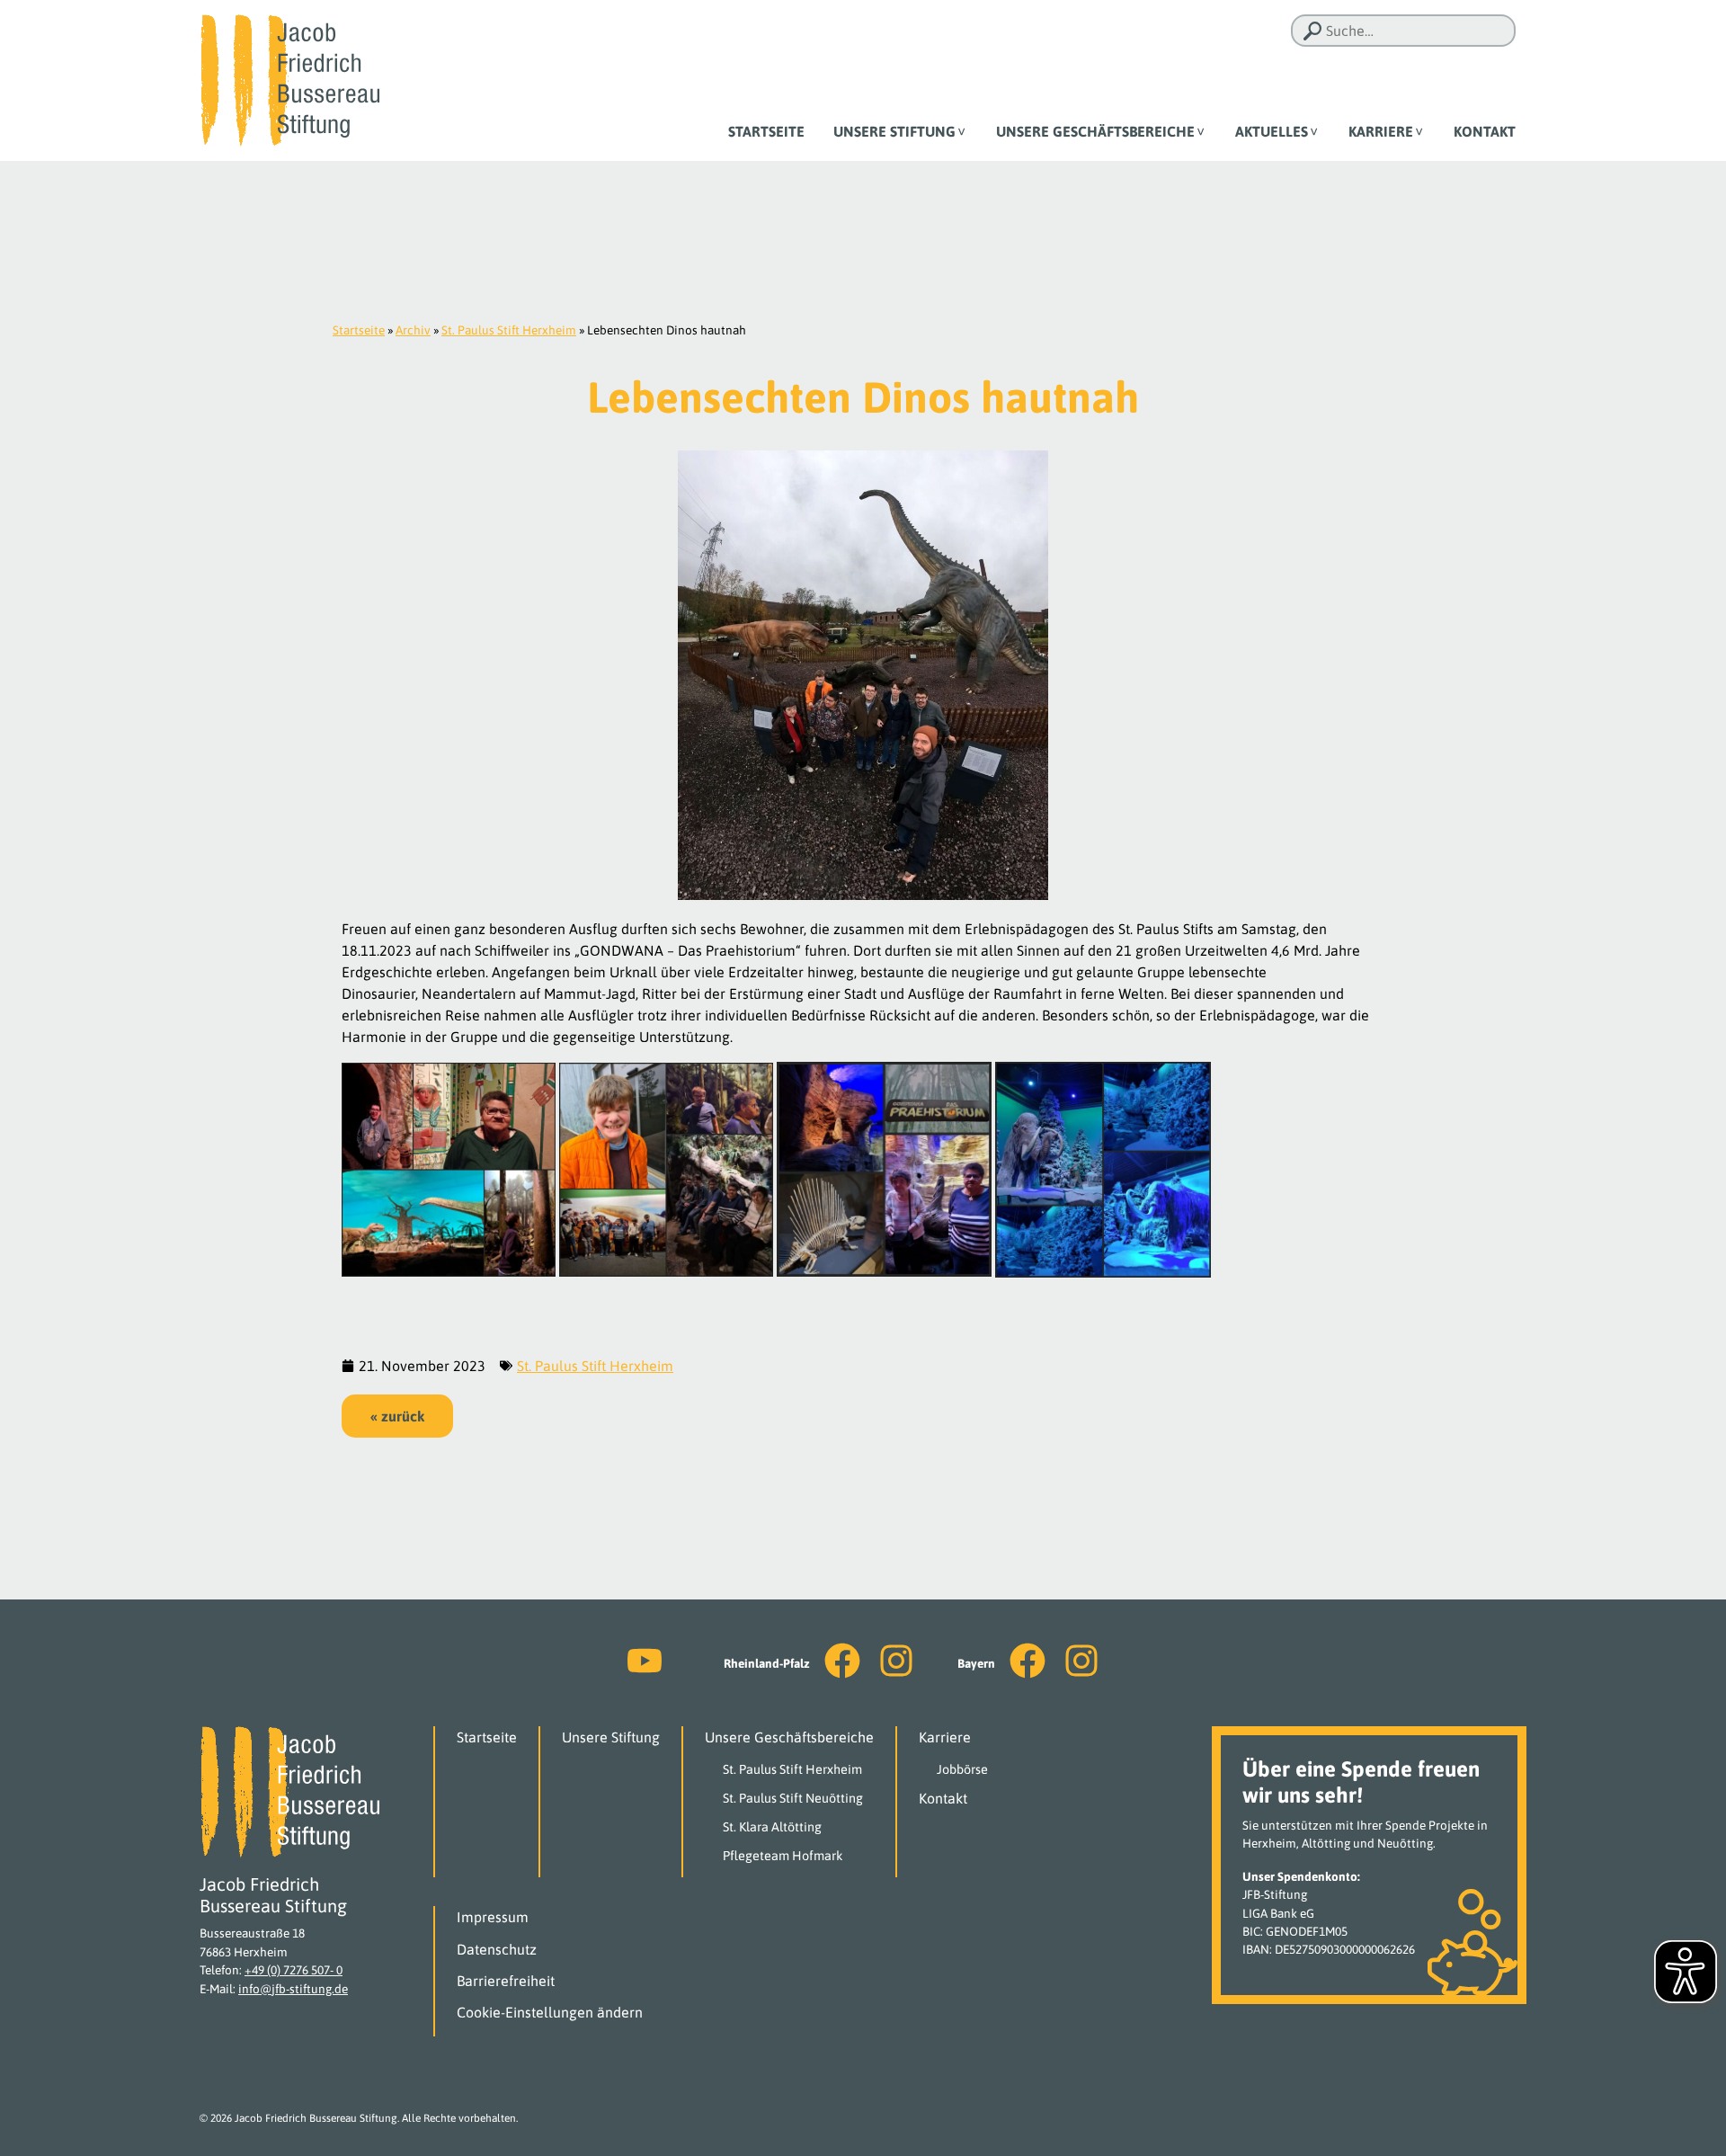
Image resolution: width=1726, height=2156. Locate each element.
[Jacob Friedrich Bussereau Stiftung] (289, 79)
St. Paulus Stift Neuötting (793, 1798)
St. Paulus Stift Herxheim (509, 330)
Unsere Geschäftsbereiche (1095, 131)
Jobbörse (962, 1769)
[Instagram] (896, 1661)
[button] (397, 1416)
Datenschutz (497, 1949)
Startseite (766, 131)
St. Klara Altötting (772, 1827)
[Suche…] (1312, 31)
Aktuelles (1272, 131)
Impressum (493, 1917)
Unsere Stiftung (894, 131)
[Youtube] (645, 1661)
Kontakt (1485, 131)
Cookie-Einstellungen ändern (550, 2012)
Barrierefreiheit (506, 1981)
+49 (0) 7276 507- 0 (294, 1970)
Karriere (1381, 131)
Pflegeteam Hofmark (783, 1856)
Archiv (413, 330)
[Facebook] (842, 1661)
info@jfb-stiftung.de (293, 1989)
